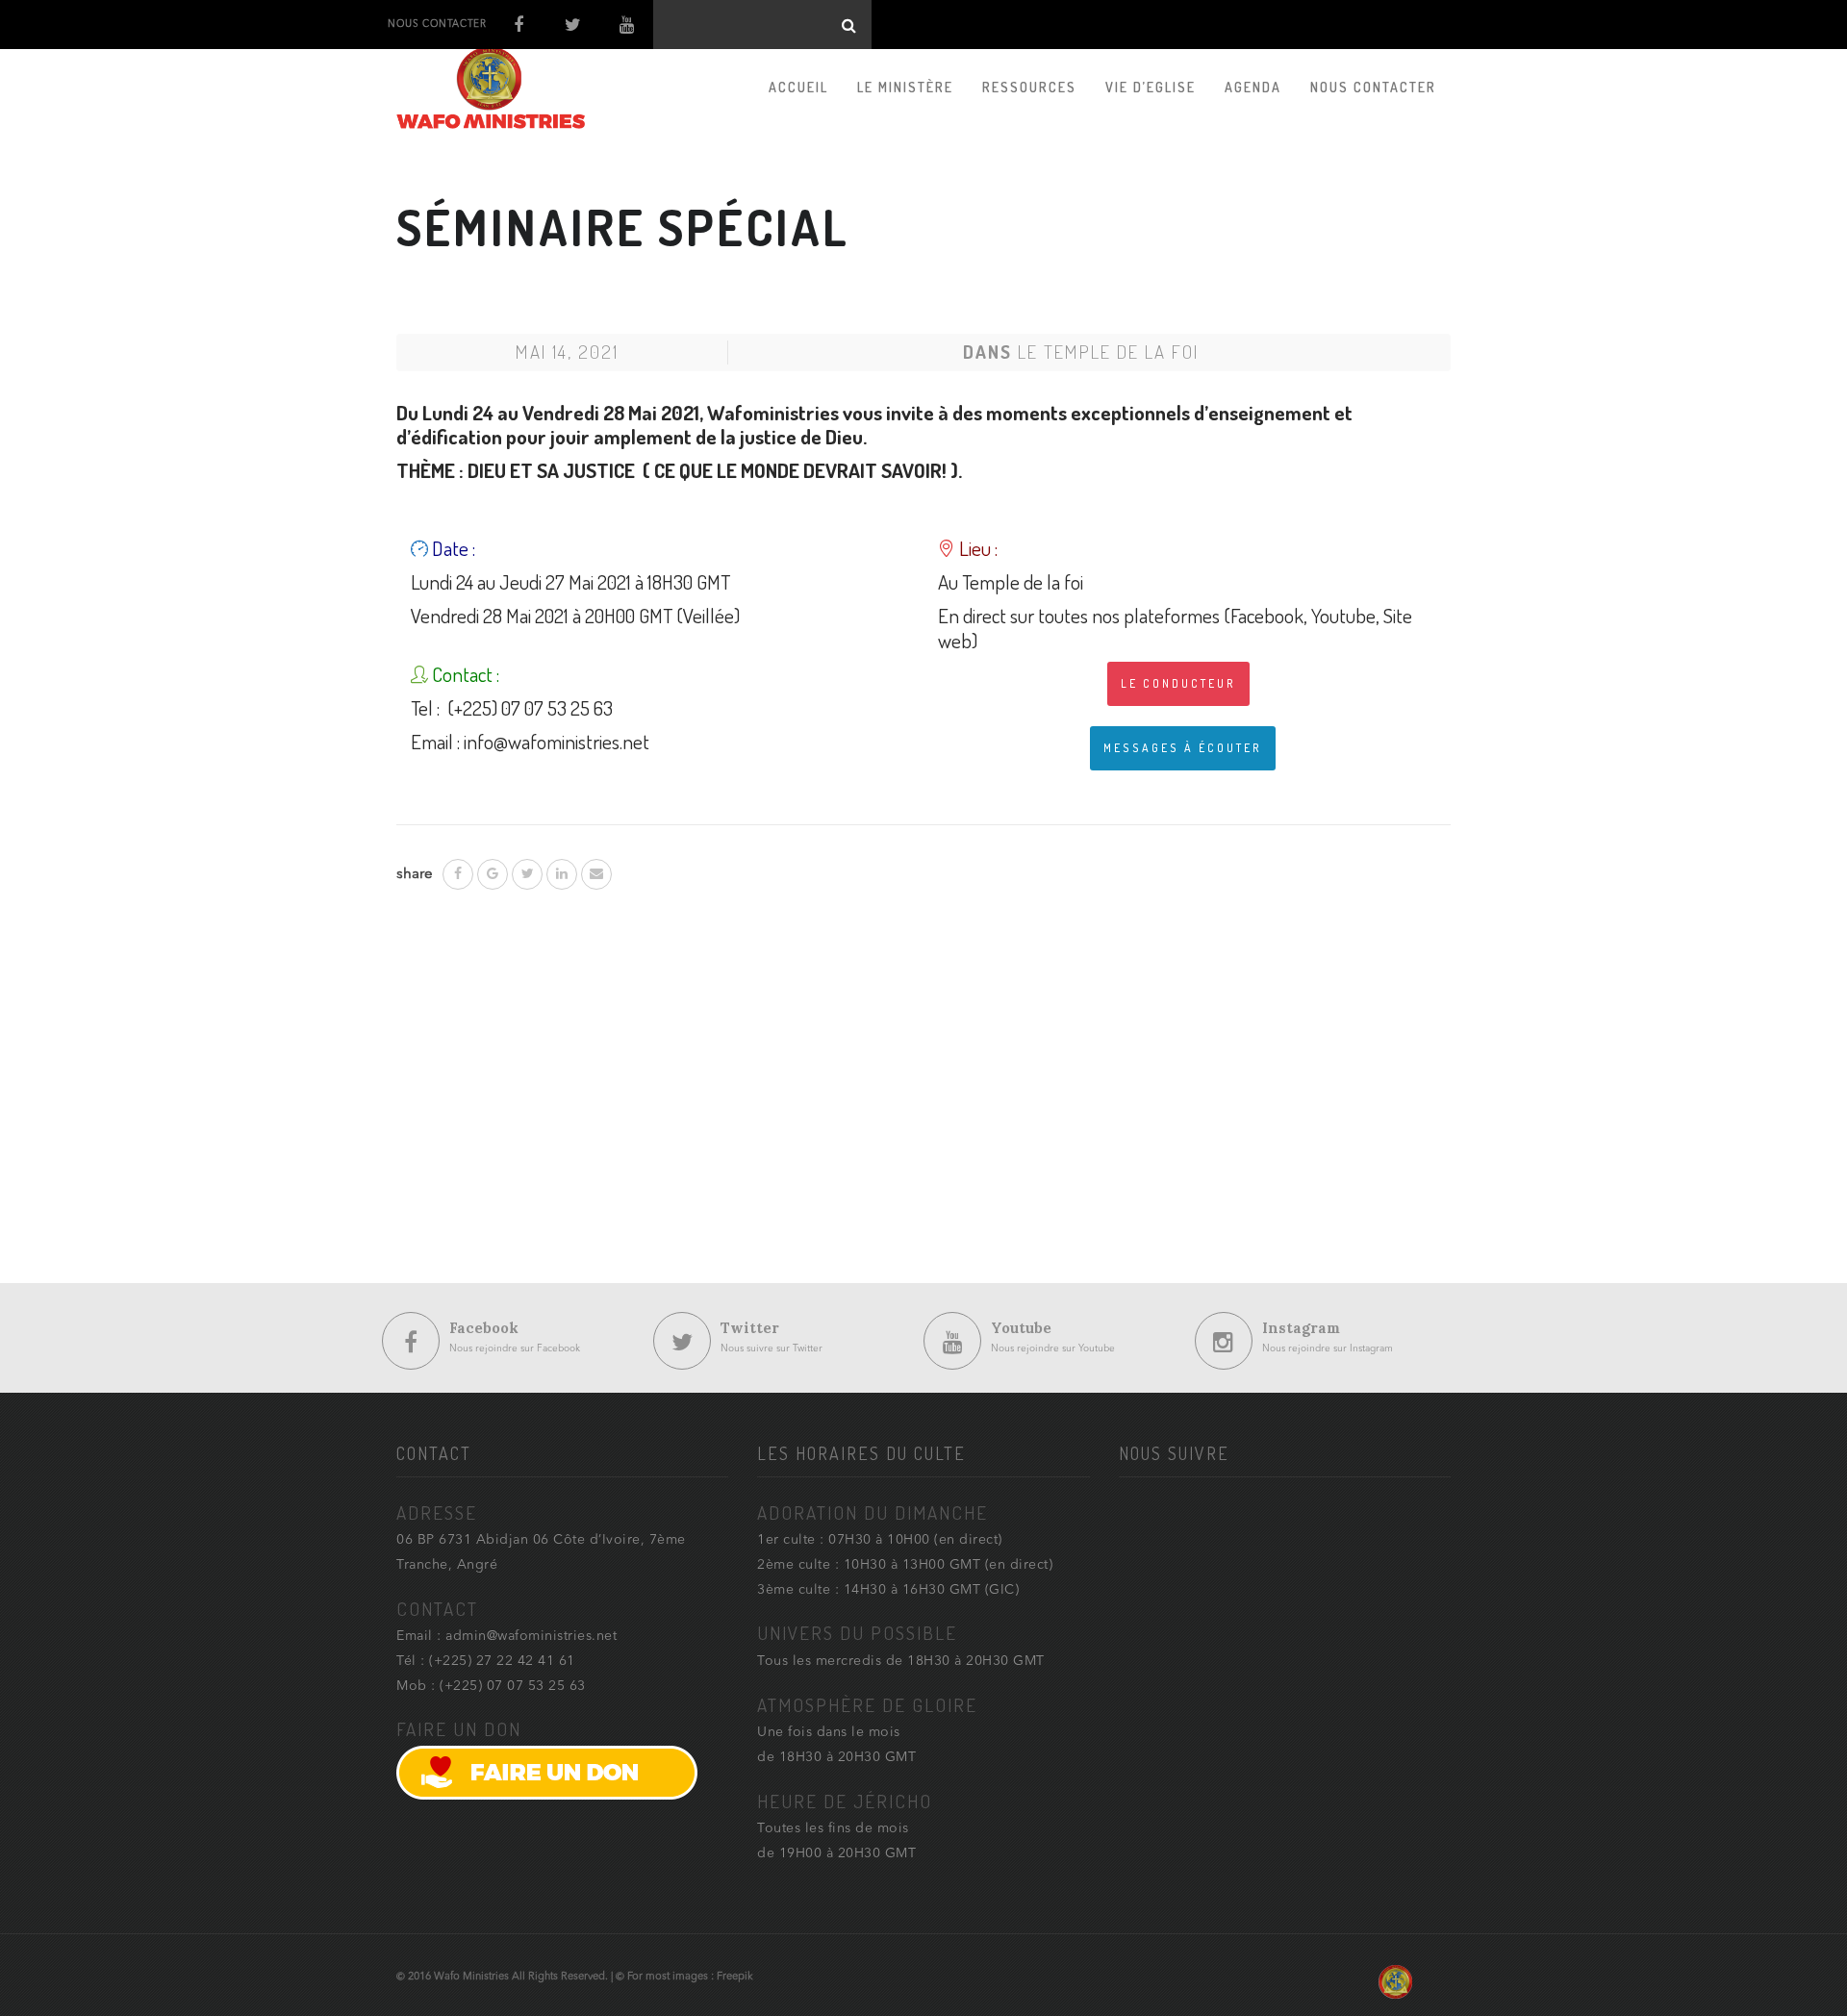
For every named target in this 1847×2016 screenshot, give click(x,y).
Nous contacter (1373, 87)
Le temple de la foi (1108, 352)
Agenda (1253, 87)
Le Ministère (905, 87)
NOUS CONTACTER (437, 24)
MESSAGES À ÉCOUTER (1183, 748)
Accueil (798, 87)
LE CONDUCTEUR (1178, 683)
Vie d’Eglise (1151, 87)
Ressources (1029, 87)
